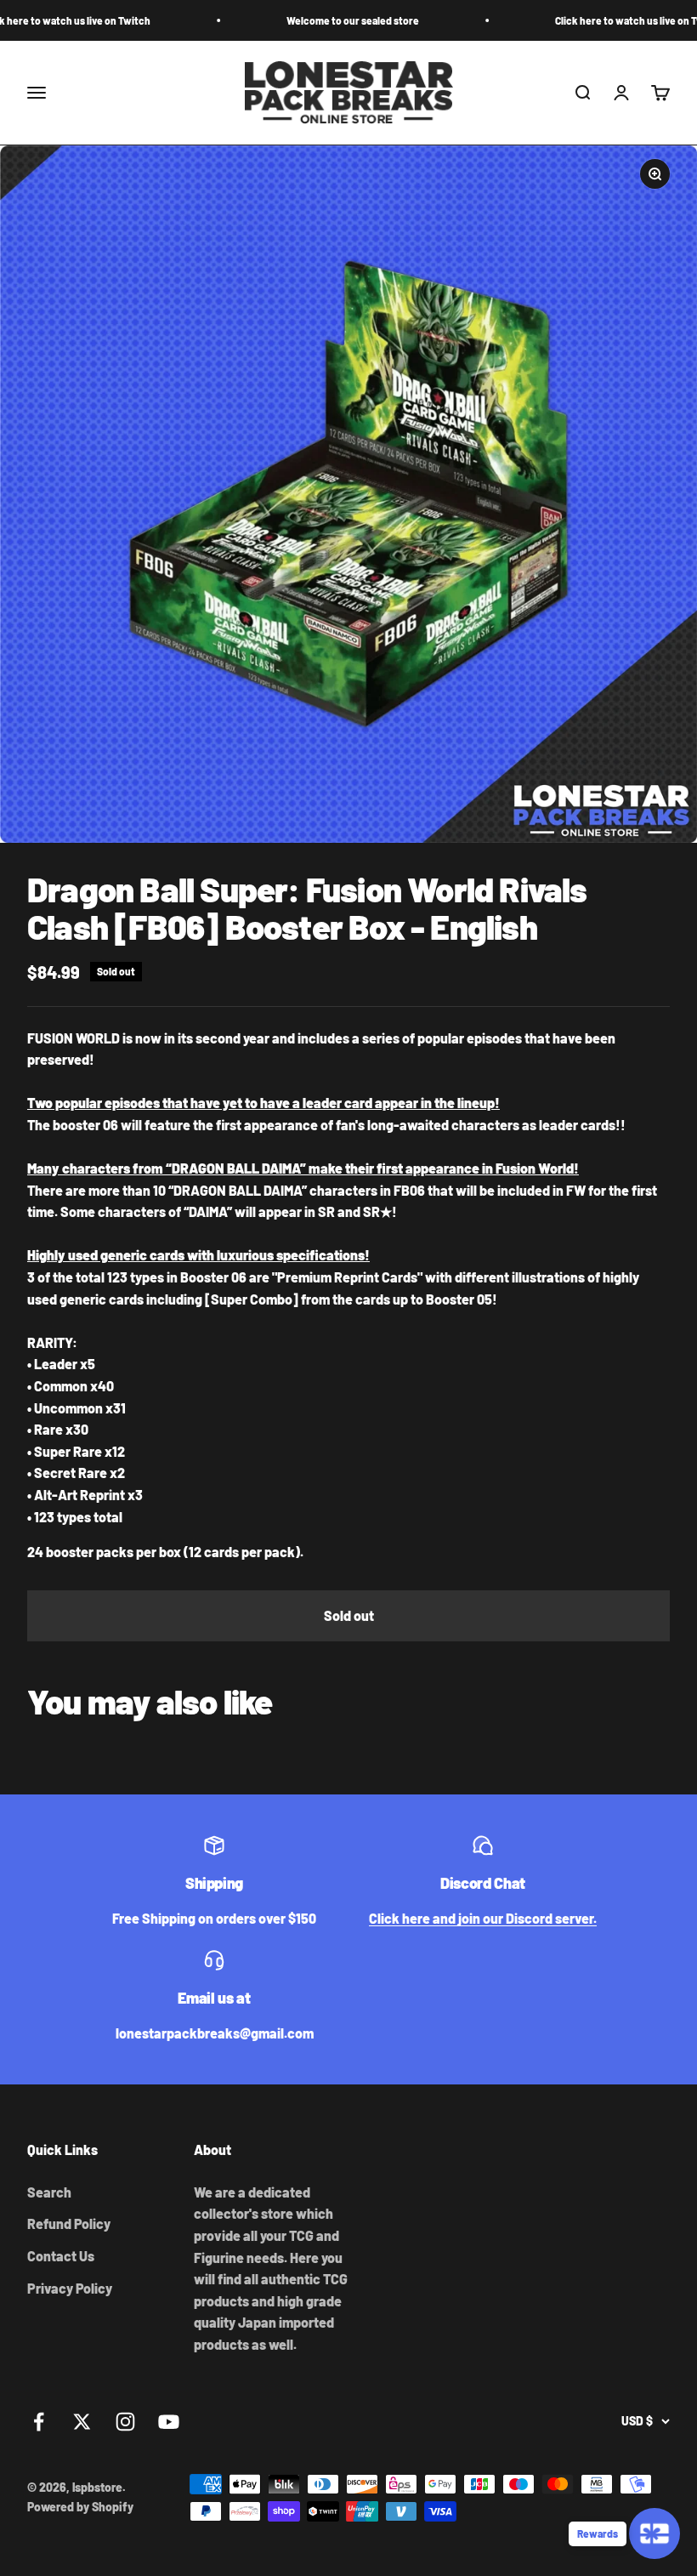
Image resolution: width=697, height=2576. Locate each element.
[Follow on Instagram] (125, 2422)
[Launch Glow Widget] (654, 2533)
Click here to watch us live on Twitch (581, 20)
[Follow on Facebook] (39, 2422)
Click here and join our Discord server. (483, 1918)
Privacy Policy (70, 2288)
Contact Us (61, 2256)
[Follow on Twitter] (82, 2422)
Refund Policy (69, 2223)
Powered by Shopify (80, 2507)
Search (49, 2192)
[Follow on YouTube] (169, 2422)
